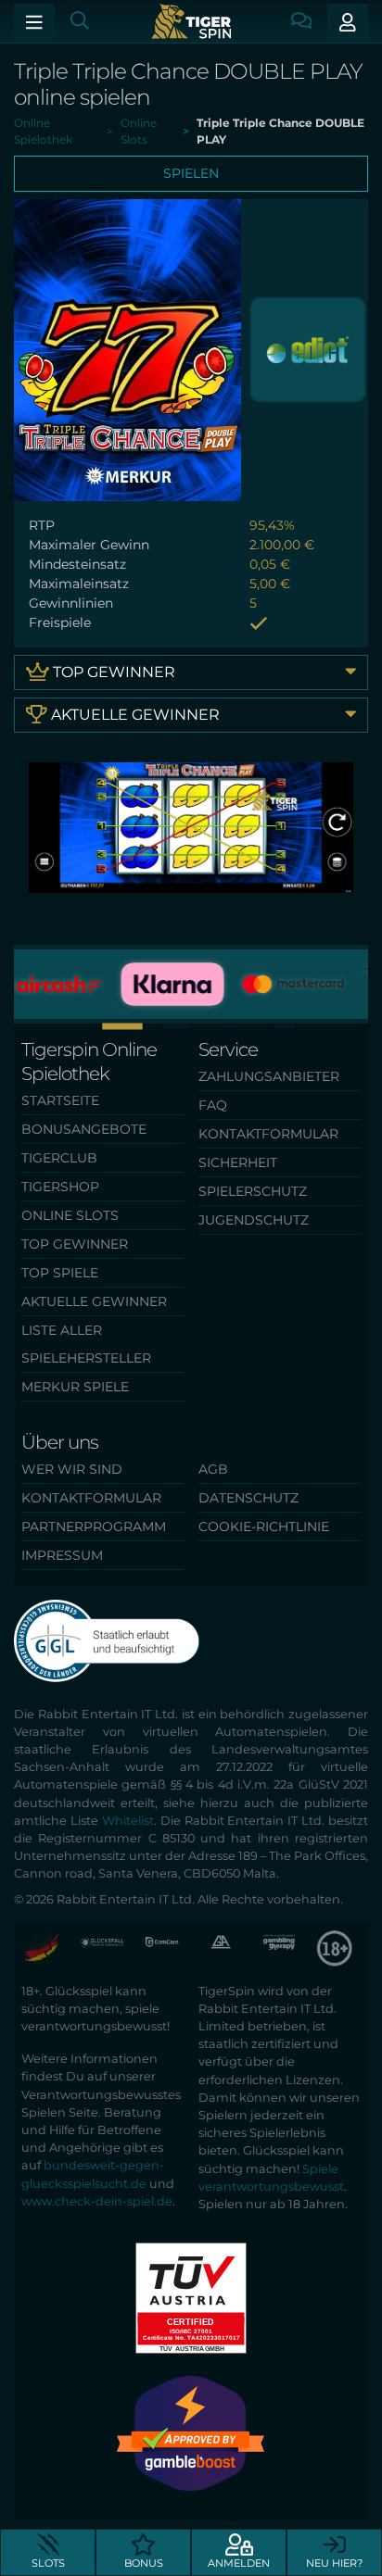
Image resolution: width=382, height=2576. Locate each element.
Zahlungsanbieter (269, 1076)
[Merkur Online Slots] (308, 349)
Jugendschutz (254, 1220)
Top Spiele (60, 1273)
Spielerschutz (253, 1191)
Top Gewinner (112, 672)
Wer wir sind (72, 1469)
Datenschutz (248, 1498)
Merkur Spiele (75, 1387)
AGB (213, 1469)
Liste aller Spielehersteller (86, 1344)
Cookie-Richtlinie (264, 1527)
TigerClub (59, 1158)
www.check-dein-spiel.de (97, 2201)
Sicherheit (238, 1162)
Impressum (62, 1555)
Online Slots (70, 1215)
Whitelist (128, 1821)
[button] (191, 1026)
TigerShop (60, 1187)
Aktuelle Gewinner (134, 715)
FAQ (213, 1105)
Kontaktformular (268, 1134)
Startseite (60, 1100)
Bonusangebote (84, 1129)
